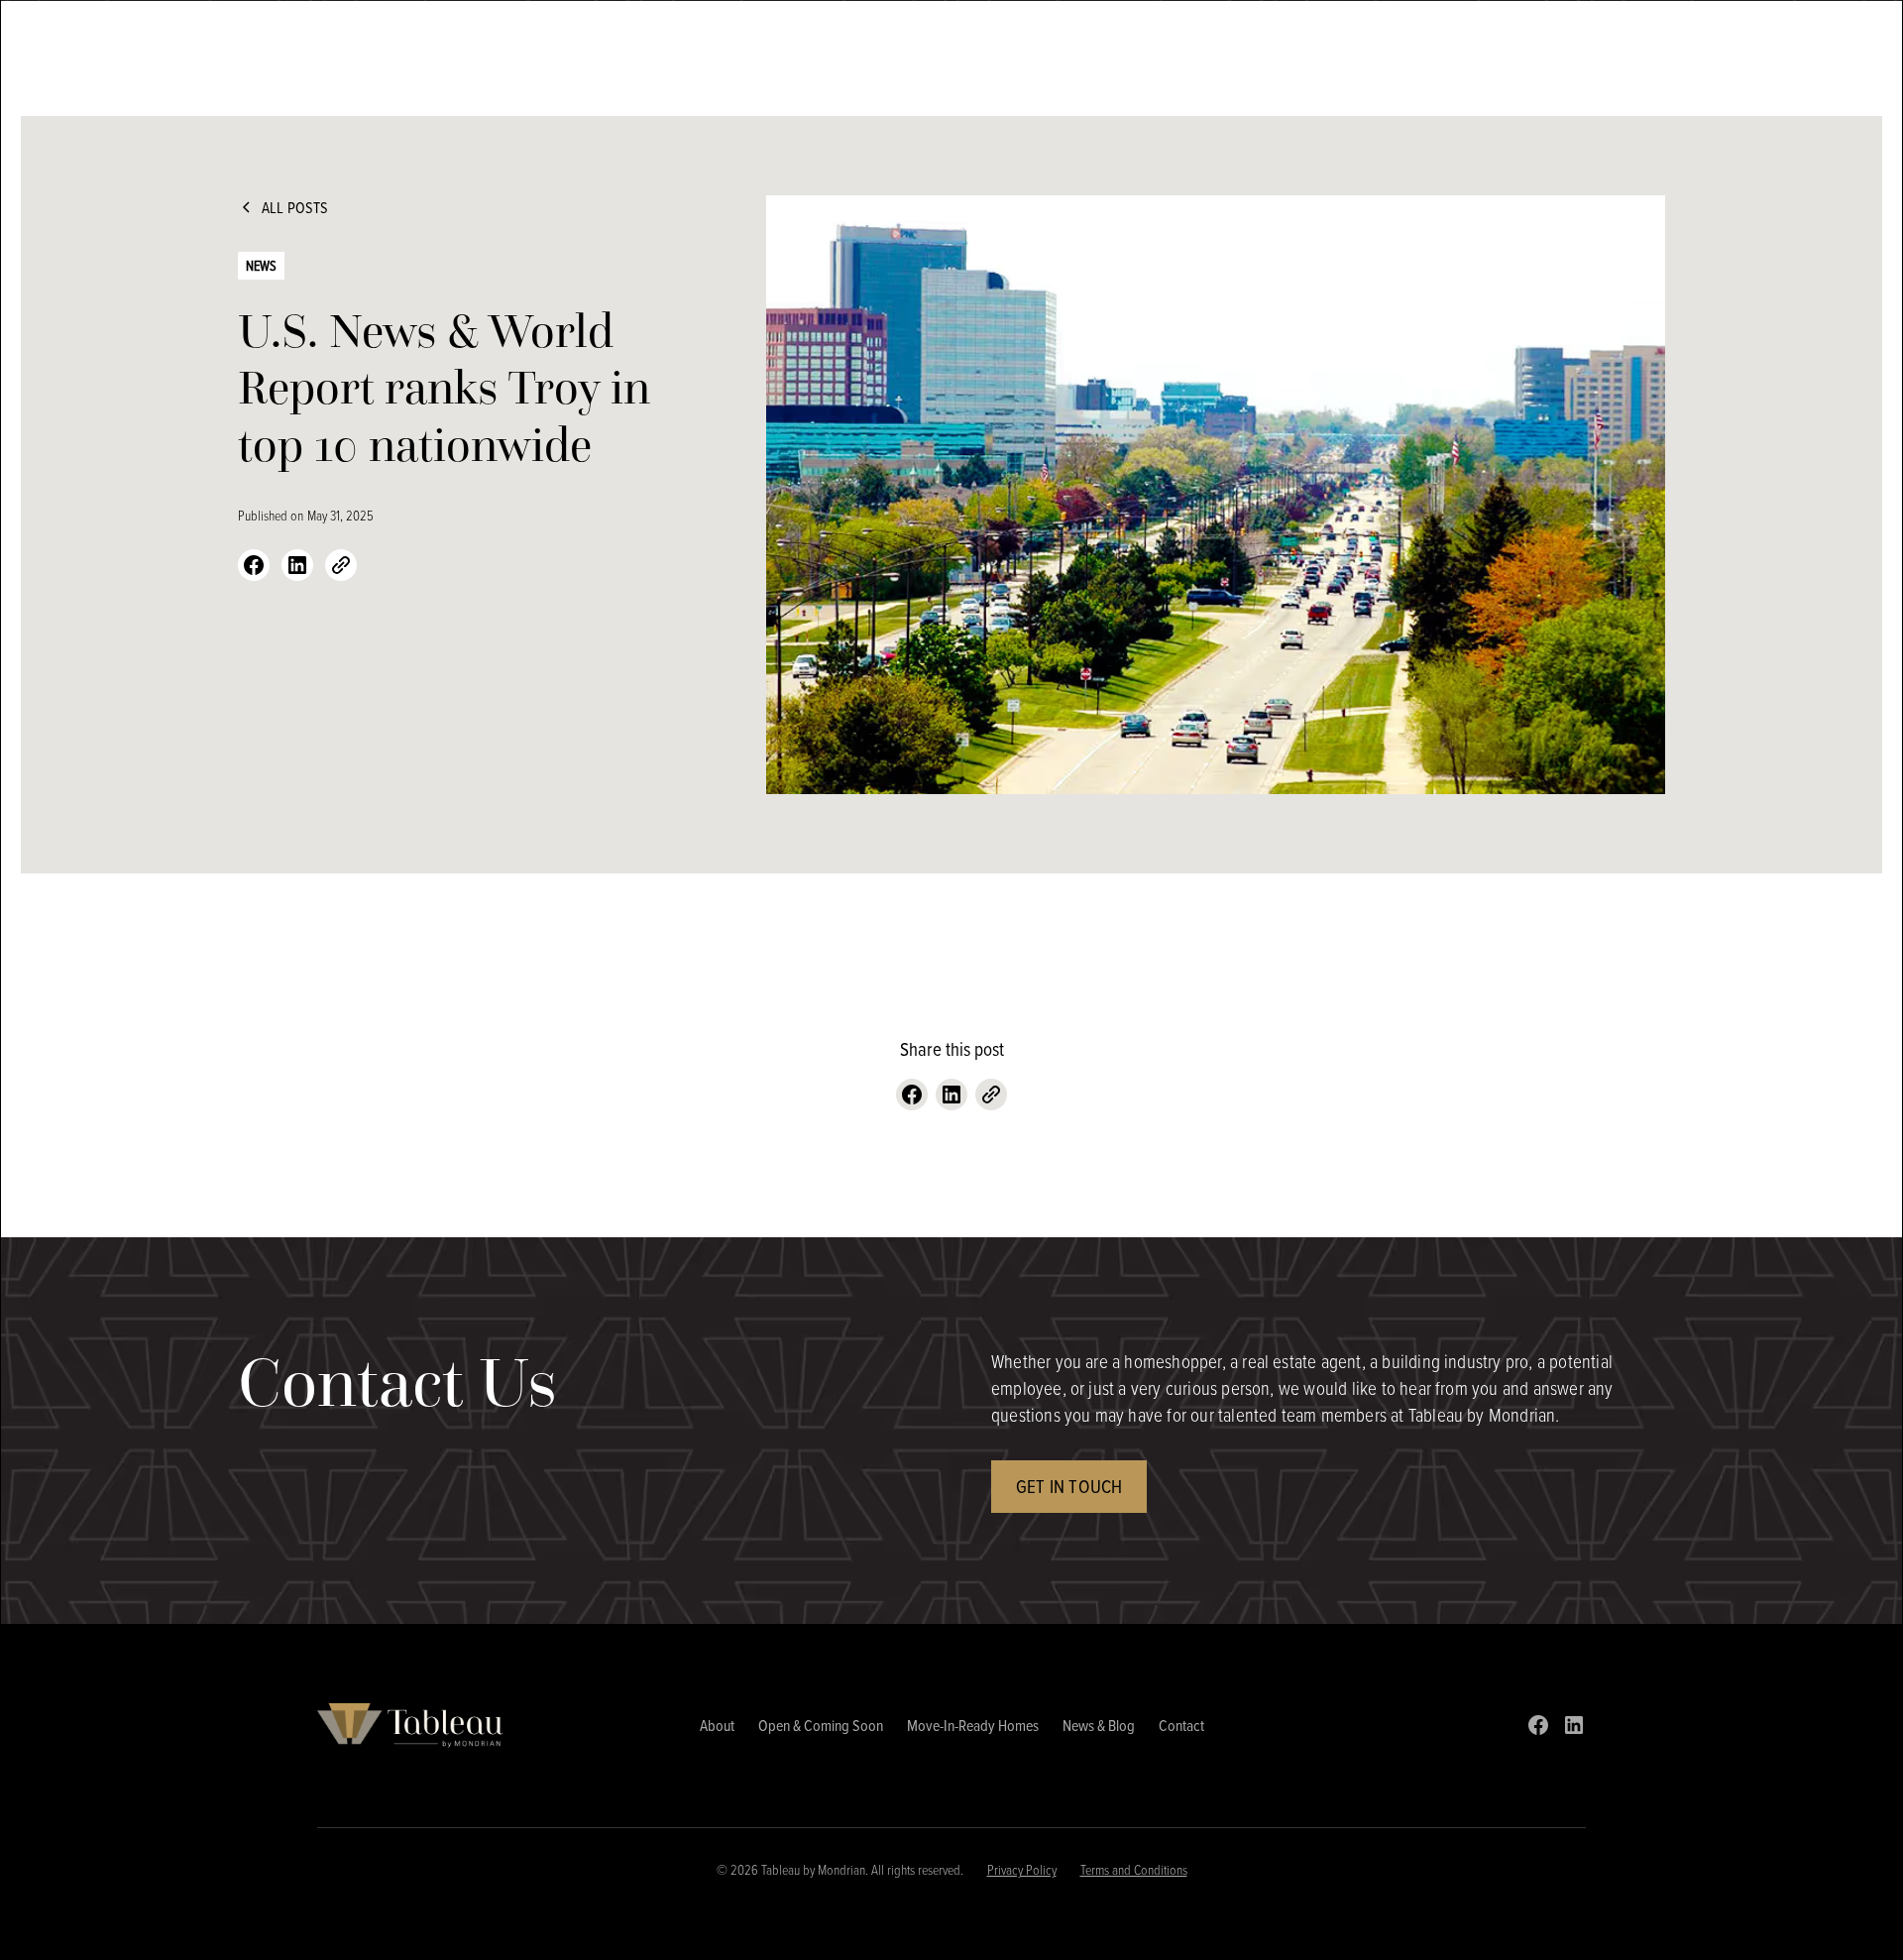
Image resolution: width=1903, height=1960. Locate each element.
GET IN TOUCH (1069, 1486)
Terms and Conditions (1134, 1869)
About (717, 1725)
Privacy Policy (1022, 1869)
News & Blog (1099, 1725)
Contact (1181, 1725)
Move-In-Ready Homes (973, 1725)
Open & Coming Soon (821, 1725)
